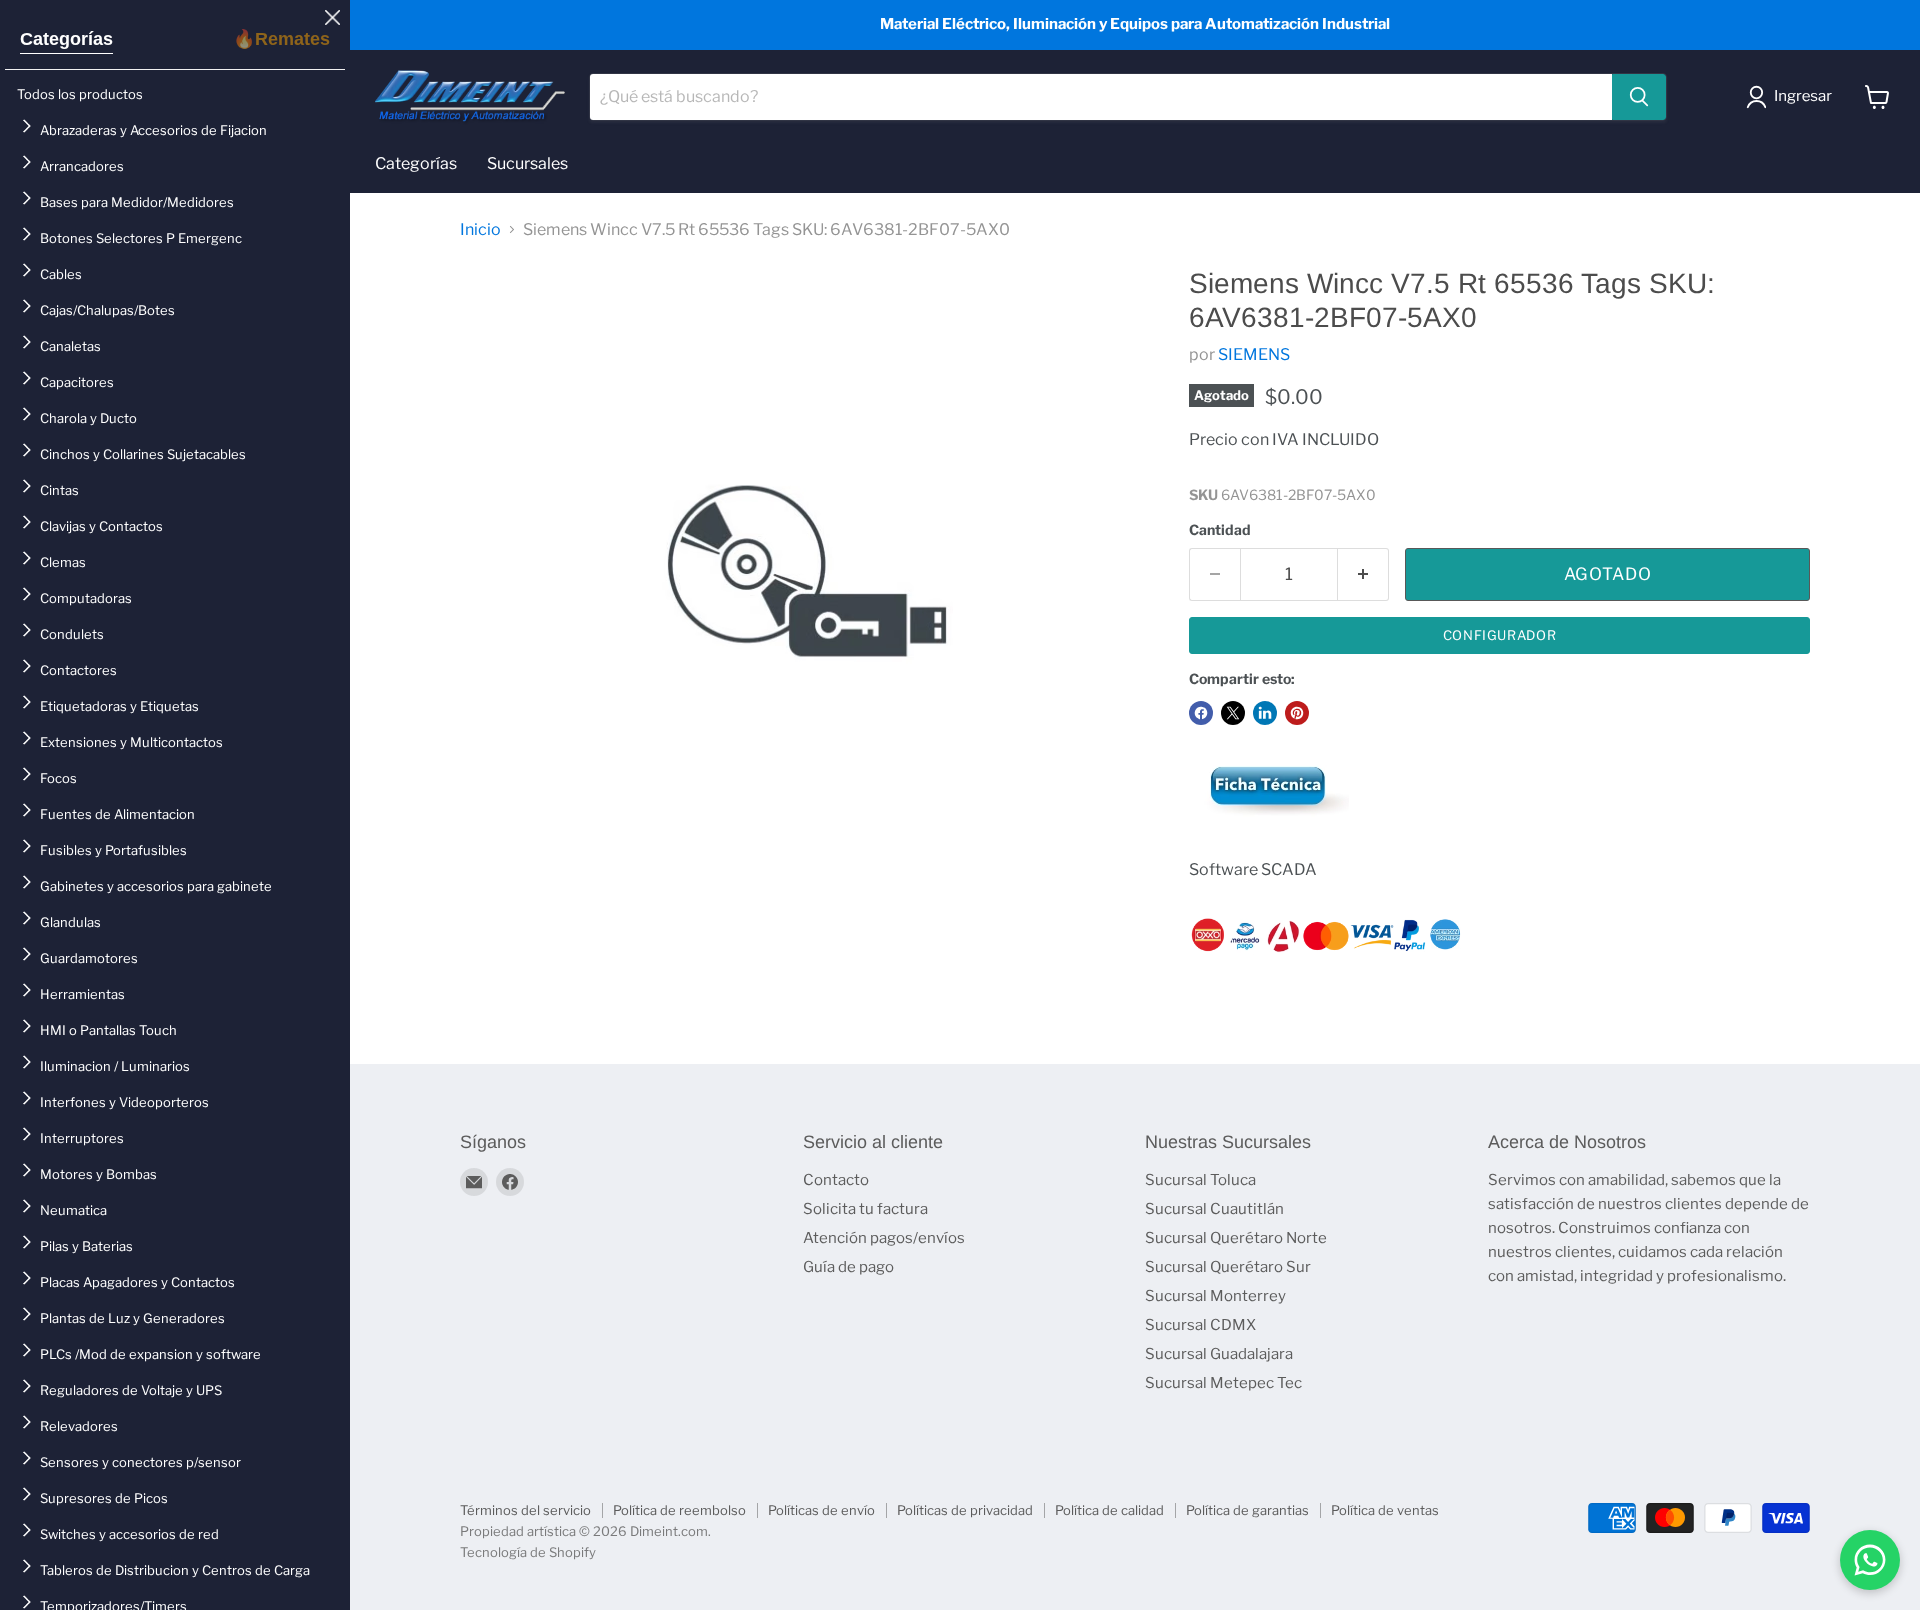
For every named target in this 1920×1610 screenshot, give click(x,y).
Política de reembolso (679, 1510)
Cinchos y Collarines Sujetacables (143, 454)
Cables (61, 274)
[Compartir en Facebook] (1201, 713)
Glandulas (70, 922)
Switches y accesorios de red (129, 1534)
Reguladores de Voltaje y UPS (131, 1390)
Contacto (836, 1180)
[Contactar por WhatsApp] (1870, 1560)
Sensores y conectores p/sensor (140, 1462)
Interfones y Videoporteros (124, 1102)
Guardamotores (89, 958)
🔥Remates (281, 39)
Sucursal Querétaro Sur (1228, 1267)
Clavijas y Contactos (101, 526)
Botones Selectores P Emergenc (141, 238)
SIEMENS (1254, 354)
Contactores (78, 670)
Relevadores (79, 1426)
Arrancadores (82, 166)
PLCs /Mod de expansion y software (150, 1354)
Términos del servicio (525, 1510)
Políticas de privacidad (965, 1510)
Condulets (72, 634)
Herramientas (82, 994)
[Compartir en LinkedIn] (1265, 713)
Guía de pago (848, 1267)
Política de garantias (1247, 1510)
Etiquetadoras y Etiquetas (119, 706)
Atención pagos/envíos (884, 1238)
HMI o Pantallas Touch (108, 1030)
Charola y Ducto (88, 418)
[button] (1793, 97)
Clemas (63, 562)
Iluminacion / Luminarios (115, 1066)
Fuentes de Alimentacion (117, 814)
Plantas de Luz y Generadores (132, 1318)
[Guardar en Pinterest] (1297, 713)
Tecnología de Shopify (528, 1552)
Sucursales (527, 163)
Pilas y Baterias (86, 1246)
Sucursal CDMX (1200, 1325)
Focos (58, 778)
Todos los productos (80, 94)
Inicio (480, 230)
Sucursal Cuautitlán (1214, 1209)
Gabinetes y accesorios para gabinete (156, 886)
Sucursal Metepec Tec (1223, 1383)
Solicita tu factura (865, 1209)
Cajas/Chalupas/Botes (107, 310)
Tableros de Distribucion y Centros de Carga (175, 1570)
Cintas (59, 490)
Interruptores (82, 1138)
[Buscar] (1639, 97)
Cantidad (1220, 530)
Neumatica (73, 1210)
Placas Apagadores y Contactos (137, 1282)
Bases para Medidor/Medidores (137, 202)
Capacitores (77, 382)
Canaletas (70, 346)
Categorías (66, 39)
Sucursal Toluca (1200, 1180)
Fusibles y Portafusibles (113, 850)
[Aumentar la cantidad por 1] (1363, 575)
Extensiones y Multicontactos (131, 742)
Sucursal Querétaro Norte (1236, 1238)
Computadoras (86, 598)
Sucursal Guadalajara (1219, 1354)
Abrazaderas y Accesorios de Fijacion (153, 130)
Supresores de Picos (104, 1498)
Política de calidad (1109, 1510)
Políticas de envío (821, 1510)
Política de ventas (1385, 1510)
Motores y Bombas (98, 1174)
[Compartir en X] (1233, 713)
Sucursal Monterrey (1215, 1296)
